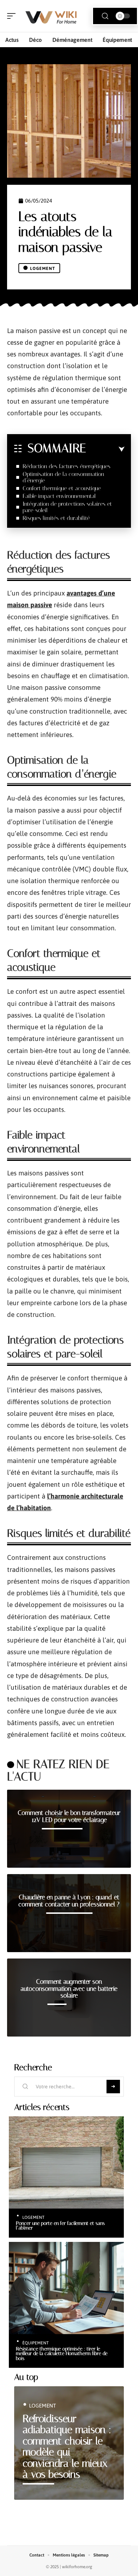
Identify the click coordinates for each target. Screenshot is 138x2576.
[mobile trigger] (13, 16)
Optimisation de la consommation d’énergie (63, 477)
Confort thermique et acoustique (62, 488)
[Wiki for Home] (51, 16)
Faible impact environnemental (59, 496)
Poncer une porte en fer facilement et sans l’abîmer (60, 2226)
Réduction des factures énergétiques (67, 466)
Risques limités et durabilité (56, 518)
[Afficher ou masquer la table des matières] (105, 449)
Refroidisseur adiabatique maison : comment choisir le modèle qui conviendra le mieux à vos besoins (67, 2447)
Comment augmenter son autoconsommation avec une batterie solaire (69, 1988)
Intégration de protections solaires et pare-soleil (67, 507)
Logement (43, 268)
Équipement (36, 2343)
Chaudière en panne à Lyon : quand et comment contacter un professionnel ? (69, 1901)
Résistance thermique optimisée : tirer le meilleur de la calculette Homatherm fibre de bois (62, 2353)
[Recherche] (105, 16)
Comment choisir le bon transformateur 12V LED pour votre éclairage (69, 1816)
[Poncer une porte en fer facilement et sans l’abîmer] (66, 2162)
